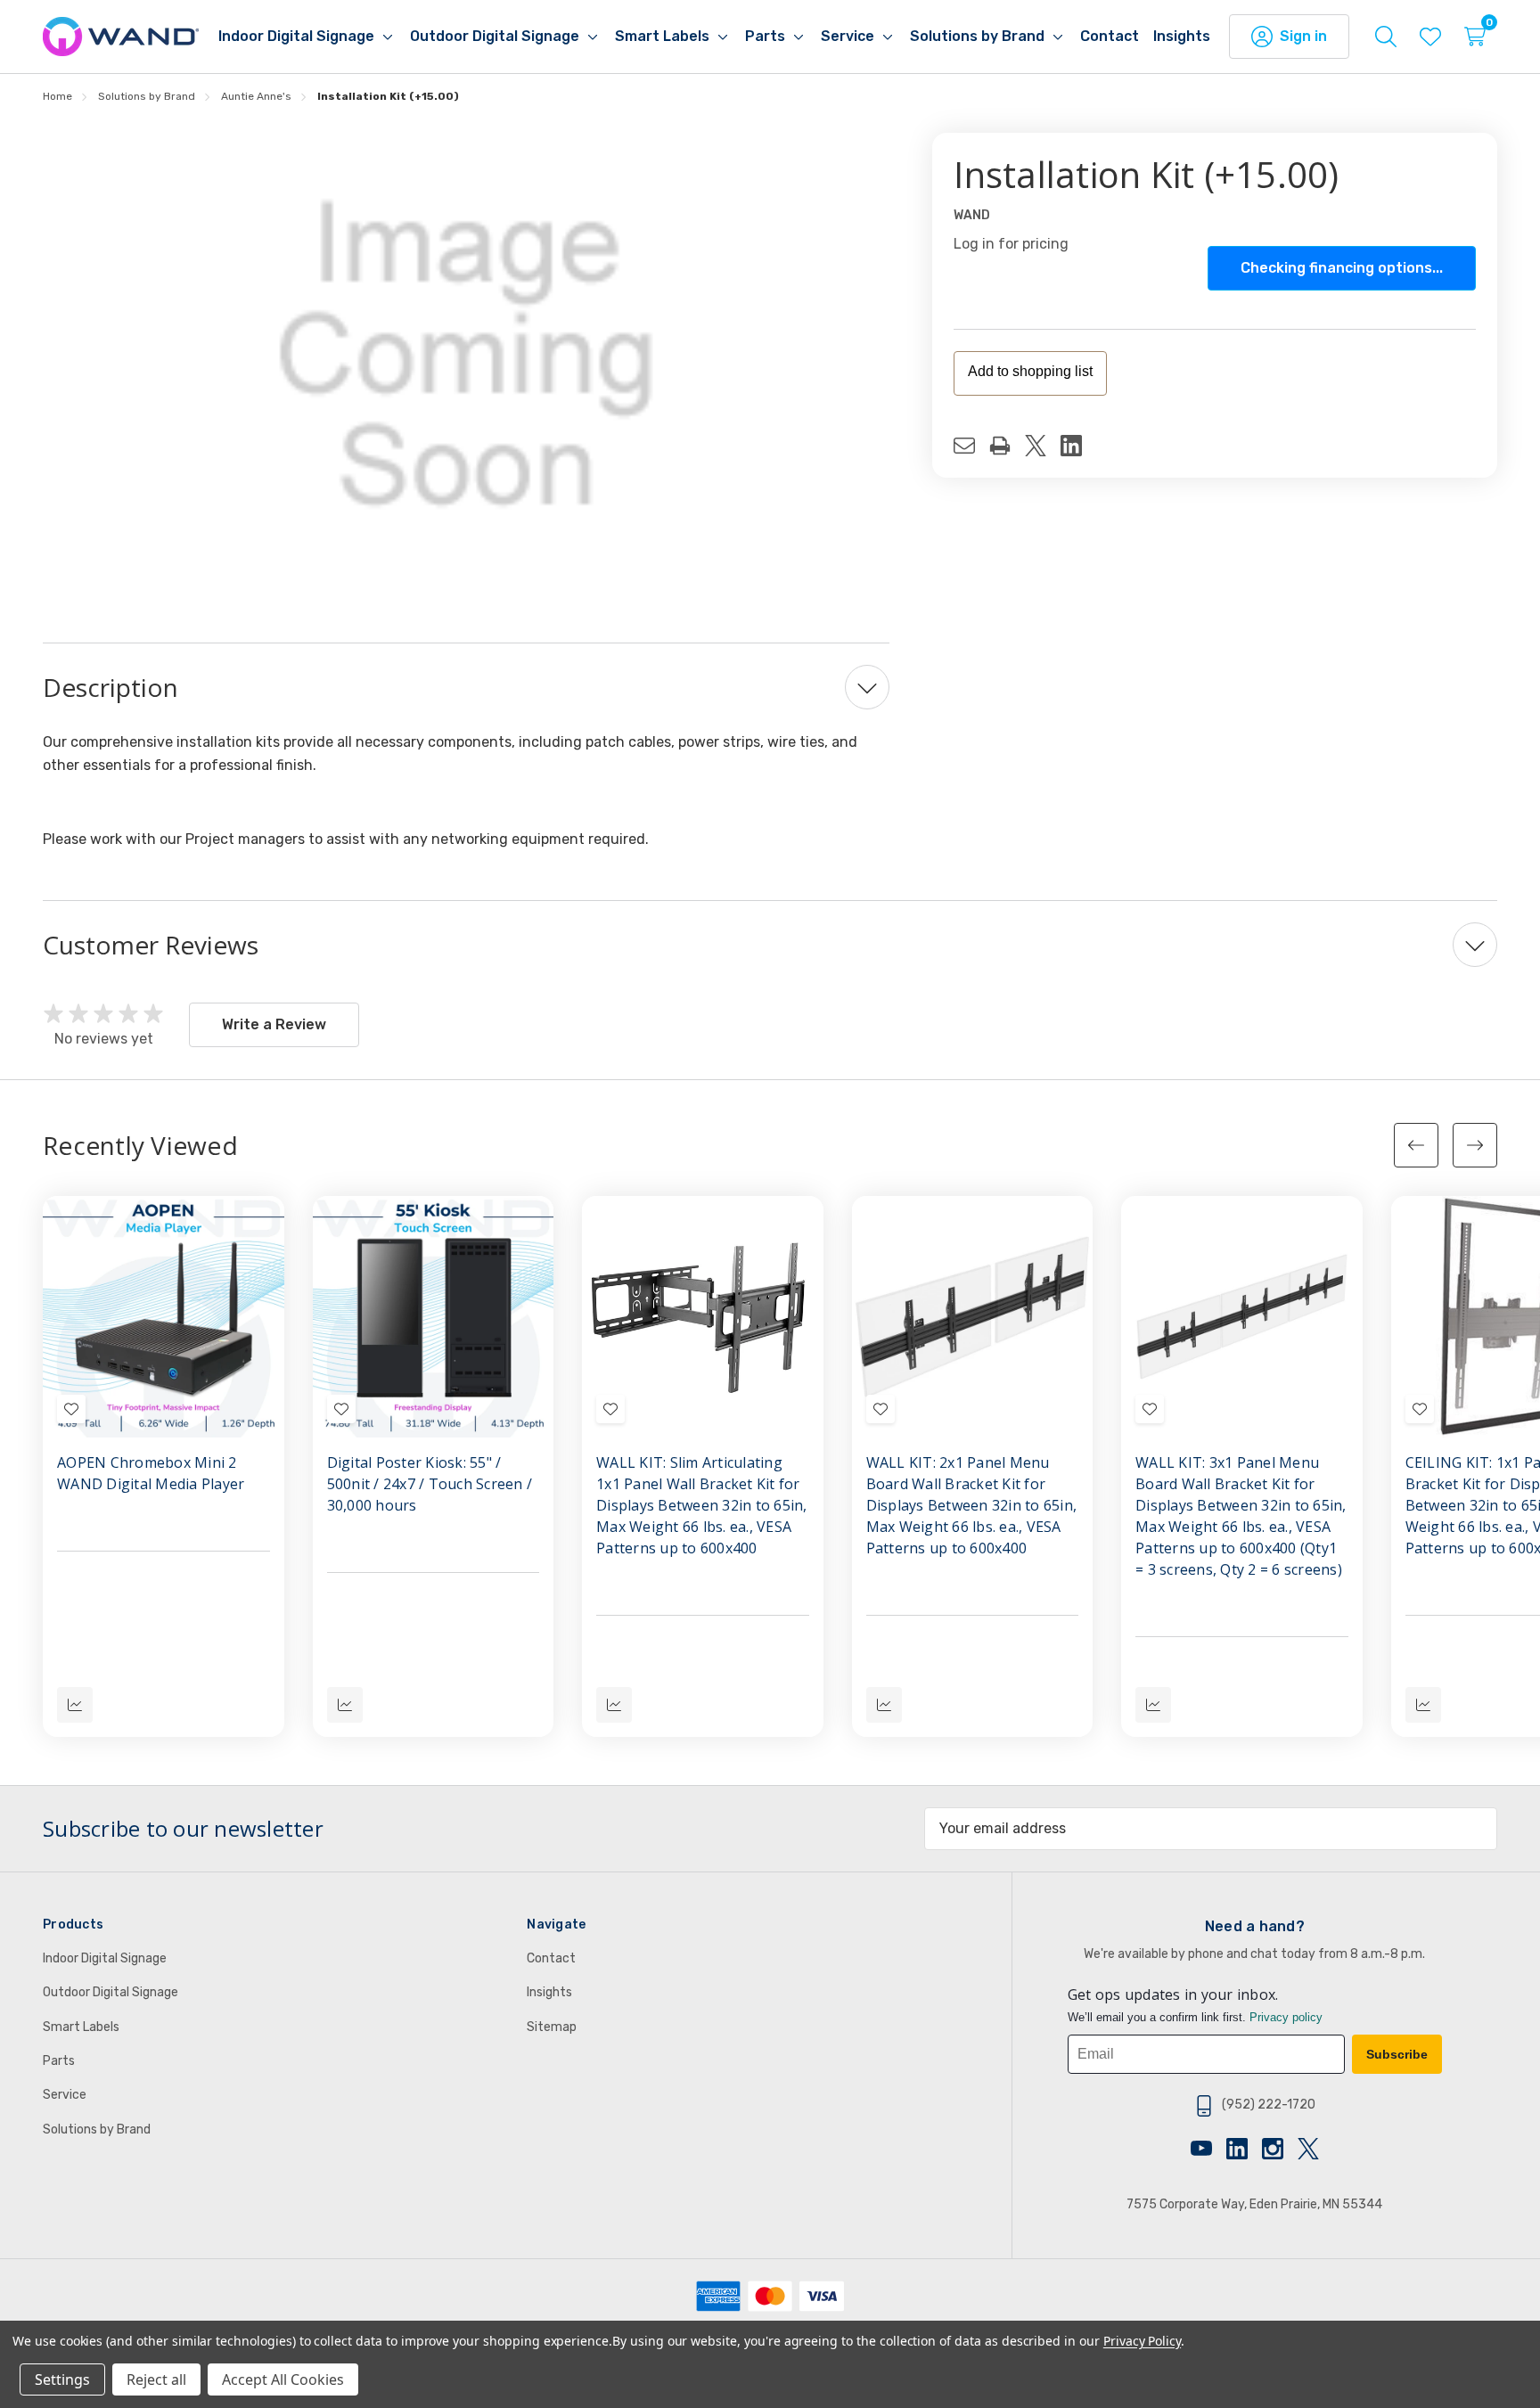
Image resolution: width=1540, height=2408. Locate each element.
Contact (551, 1958)
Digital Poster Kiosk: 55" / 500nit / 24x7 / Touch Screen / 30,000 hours (430, 1484)
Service (65, 2095)
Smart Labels (81, 2027)
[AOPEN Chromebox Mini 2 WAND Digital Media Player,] (164, 1317)
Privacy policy (1286, 2017)
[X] (1043, 446)
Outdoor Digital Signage (111, 1992)
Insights (549, 1992)
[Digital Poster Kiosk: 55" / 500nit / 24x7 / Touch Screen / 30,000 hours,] (434, 1317)
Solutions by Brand (97, 2130)
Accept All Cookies (283, 2379)
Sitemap (552, 2027)
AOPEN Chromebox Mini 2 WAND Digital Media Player (151, 1473)
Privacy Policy (1142, 2341)
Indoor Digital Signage (105, 1958)
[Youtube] (1208, 2149)
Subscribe (1397, 2054)
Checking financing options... (1342, 268)
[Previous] (1416, 1145)
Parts (59, 2061)
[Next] (1475, 1145)
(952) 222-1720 (1269, 2105)
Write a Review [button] (274, 1024)
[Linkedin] (1078, 446)
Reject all (156, 2379)
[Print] (1007, 446)
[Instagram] (1280, 2149)
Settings (62, 2379)
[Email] (971, 446)
